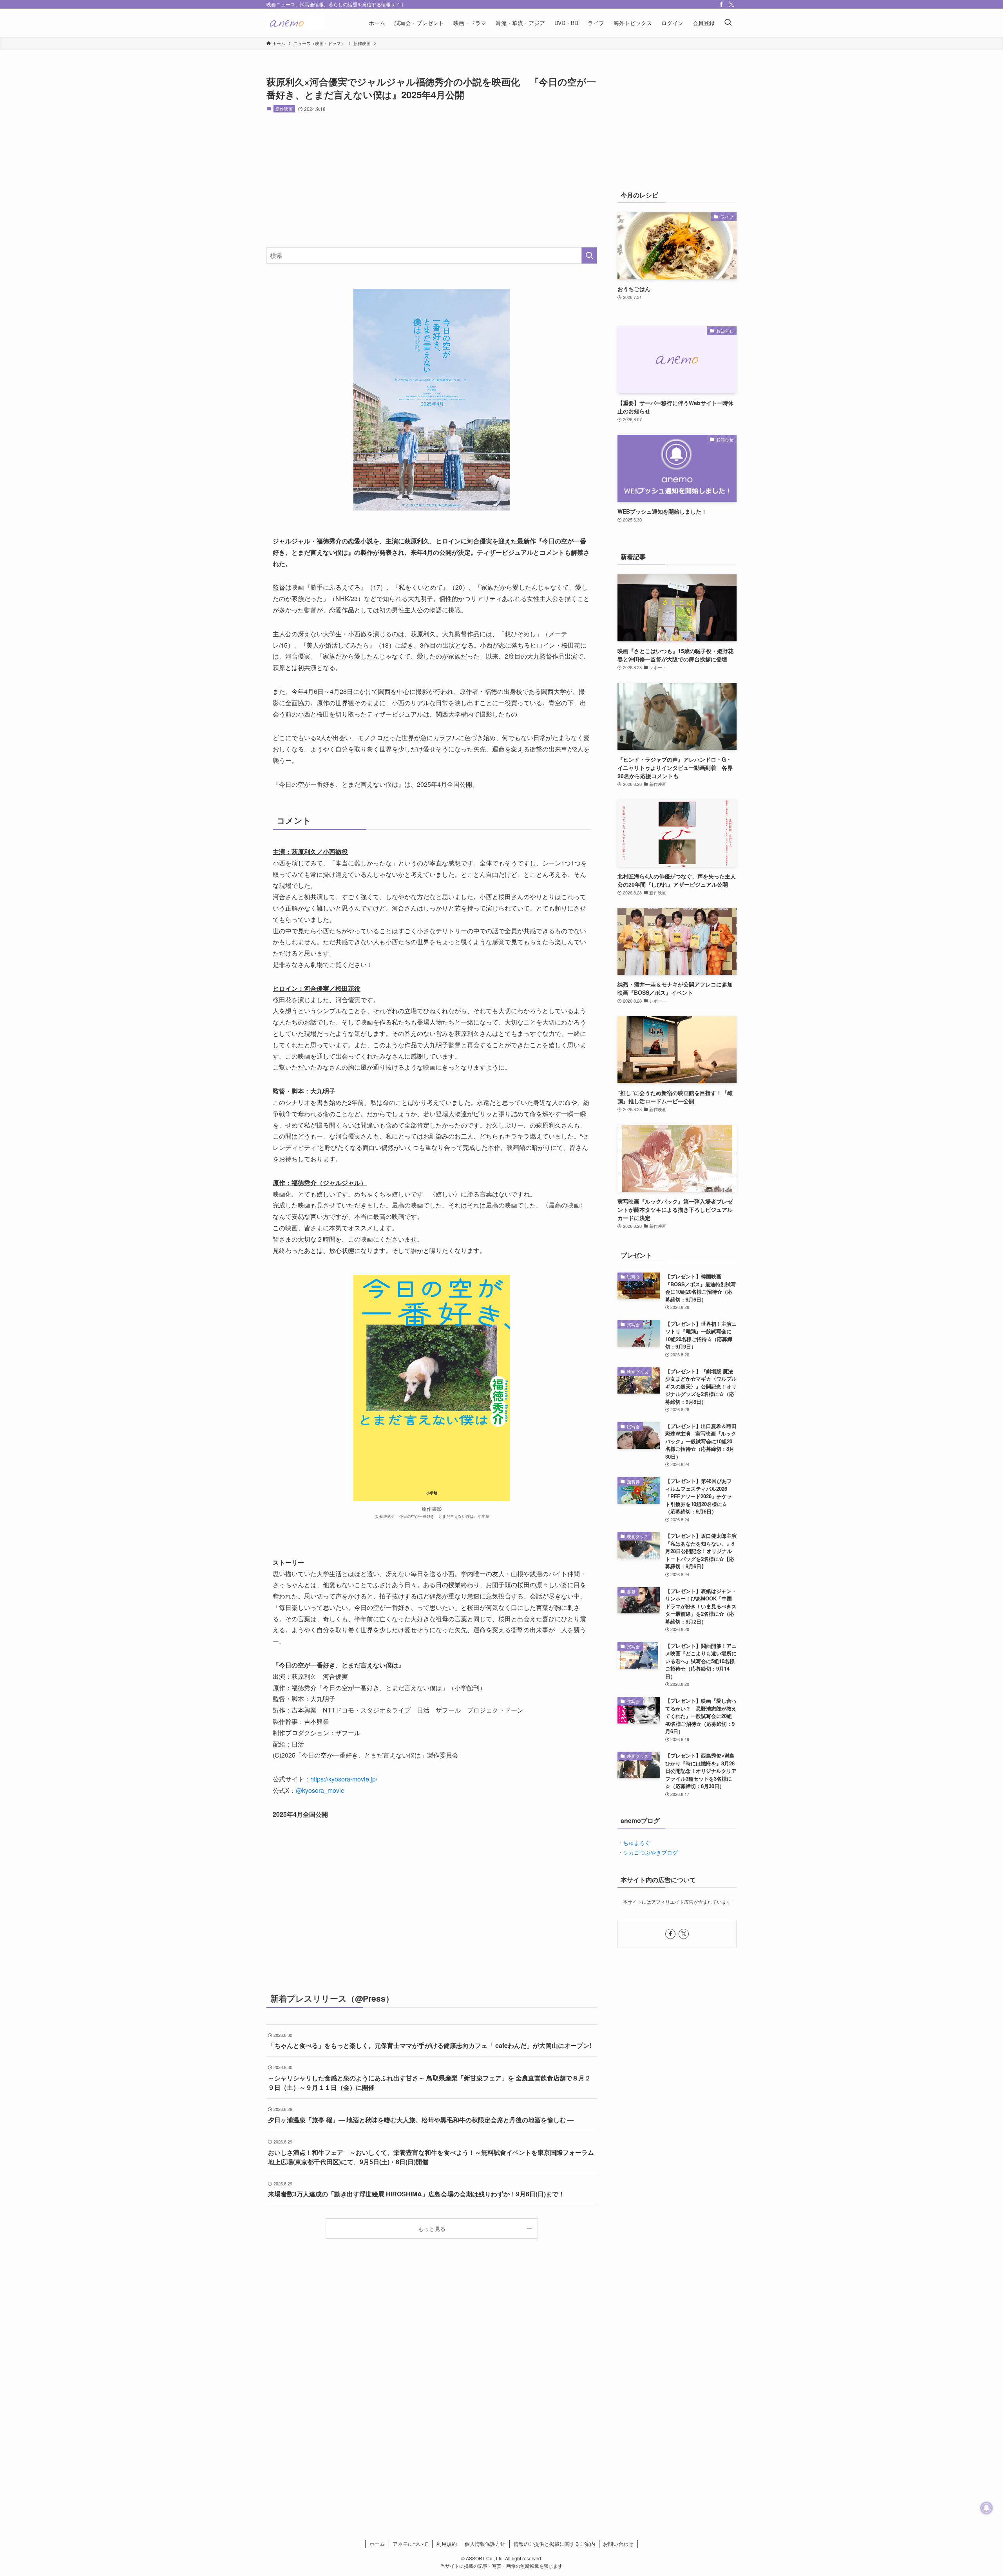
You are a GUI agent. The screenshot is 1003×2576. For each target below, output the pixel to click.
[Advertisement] (432, 180)
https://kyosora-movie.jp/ (344, 1779)
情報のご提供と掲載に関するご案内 (554, 2544)
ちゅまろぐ (637, 1843)
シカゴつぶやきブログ (650, 1852)
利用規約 (447, 2544)
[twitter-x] (731, 4)
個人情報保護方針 (485, 2544)
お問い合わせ (618, 2544)
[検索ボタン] (728, 23)
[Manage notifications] (987, 2508)
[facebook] (721, 4)
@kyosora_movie (320, 1790)
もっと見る (432, 2228)
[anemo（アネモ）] (296, 23)
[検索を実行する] (589, 255)
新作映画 (284, 109)
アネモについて (410, 2544)
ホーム (377, 2544)
